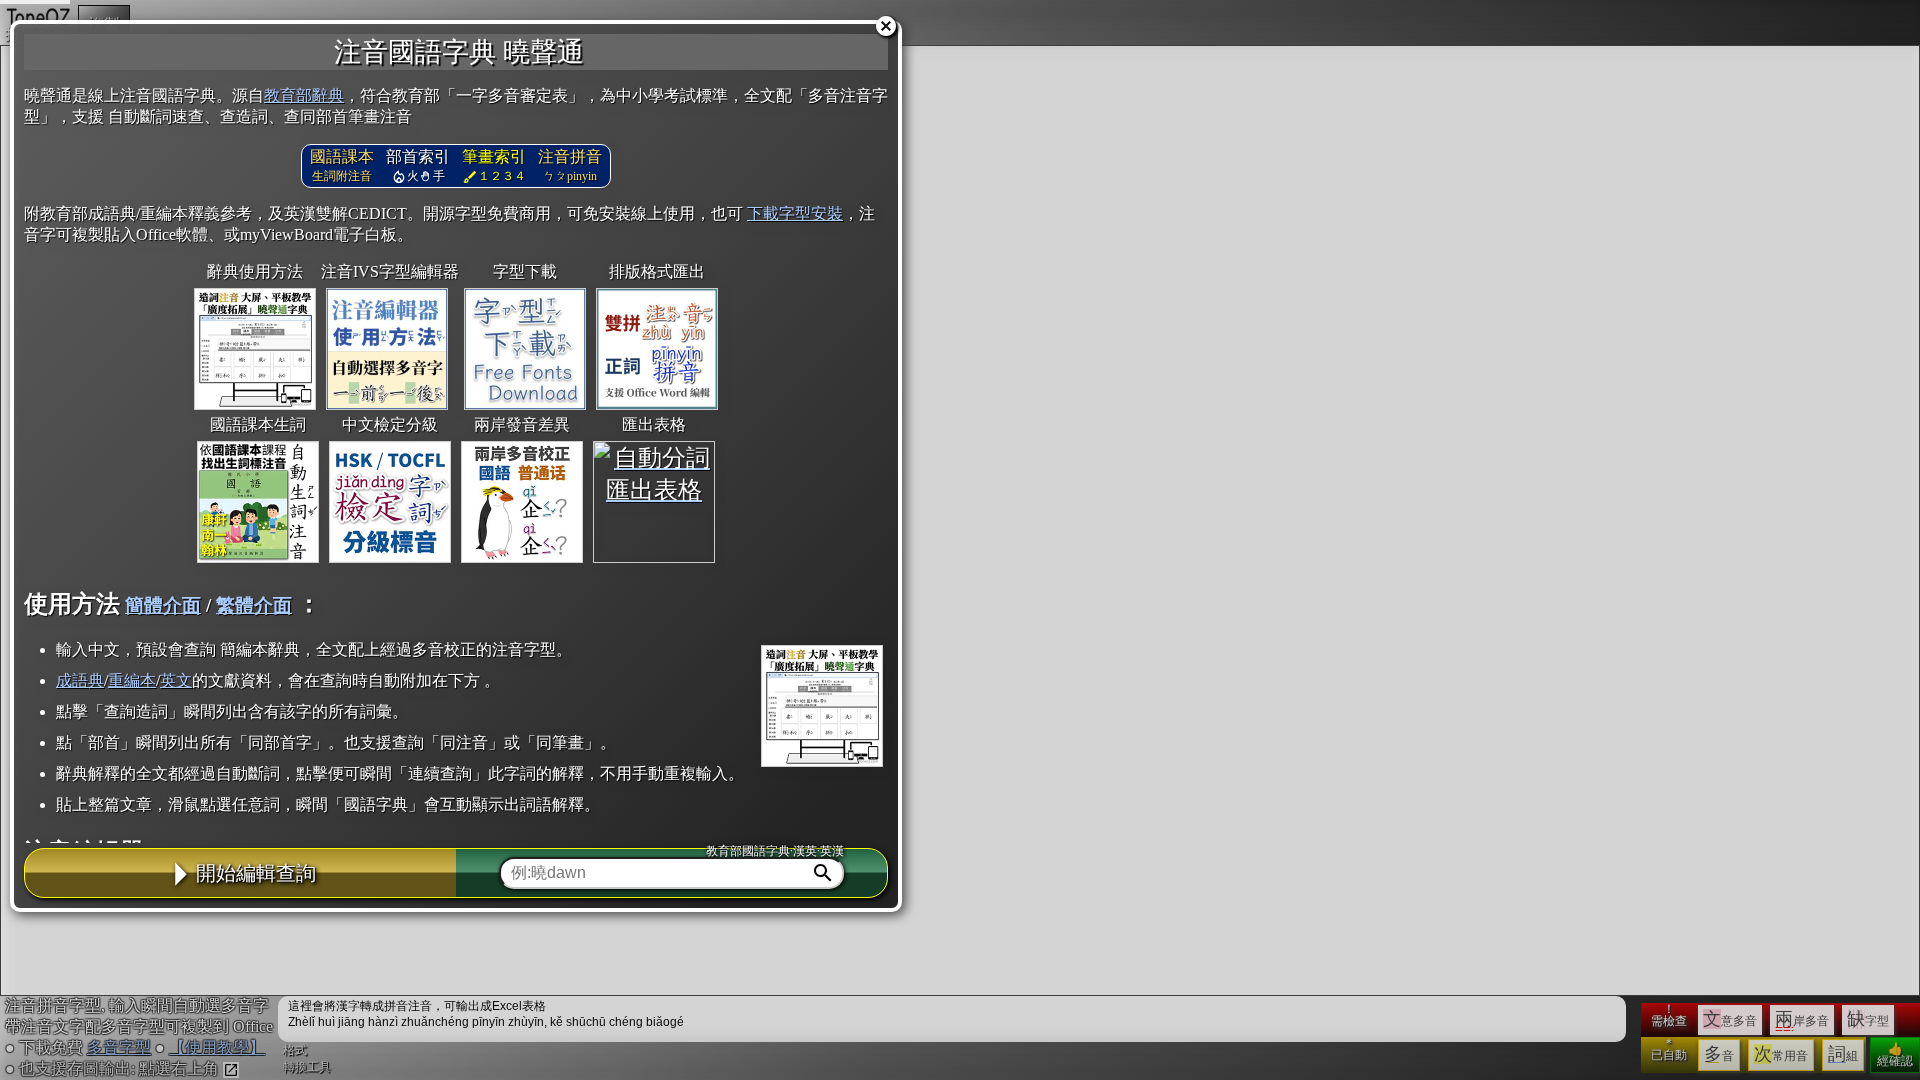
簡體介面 (163, 605)
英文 (176, 680)
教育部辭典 (304, 95)
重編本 (132, 680)
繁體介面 (254, 605)
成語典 (80, 680)
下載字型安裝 (795, 213)
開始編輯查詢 (256, 873)
